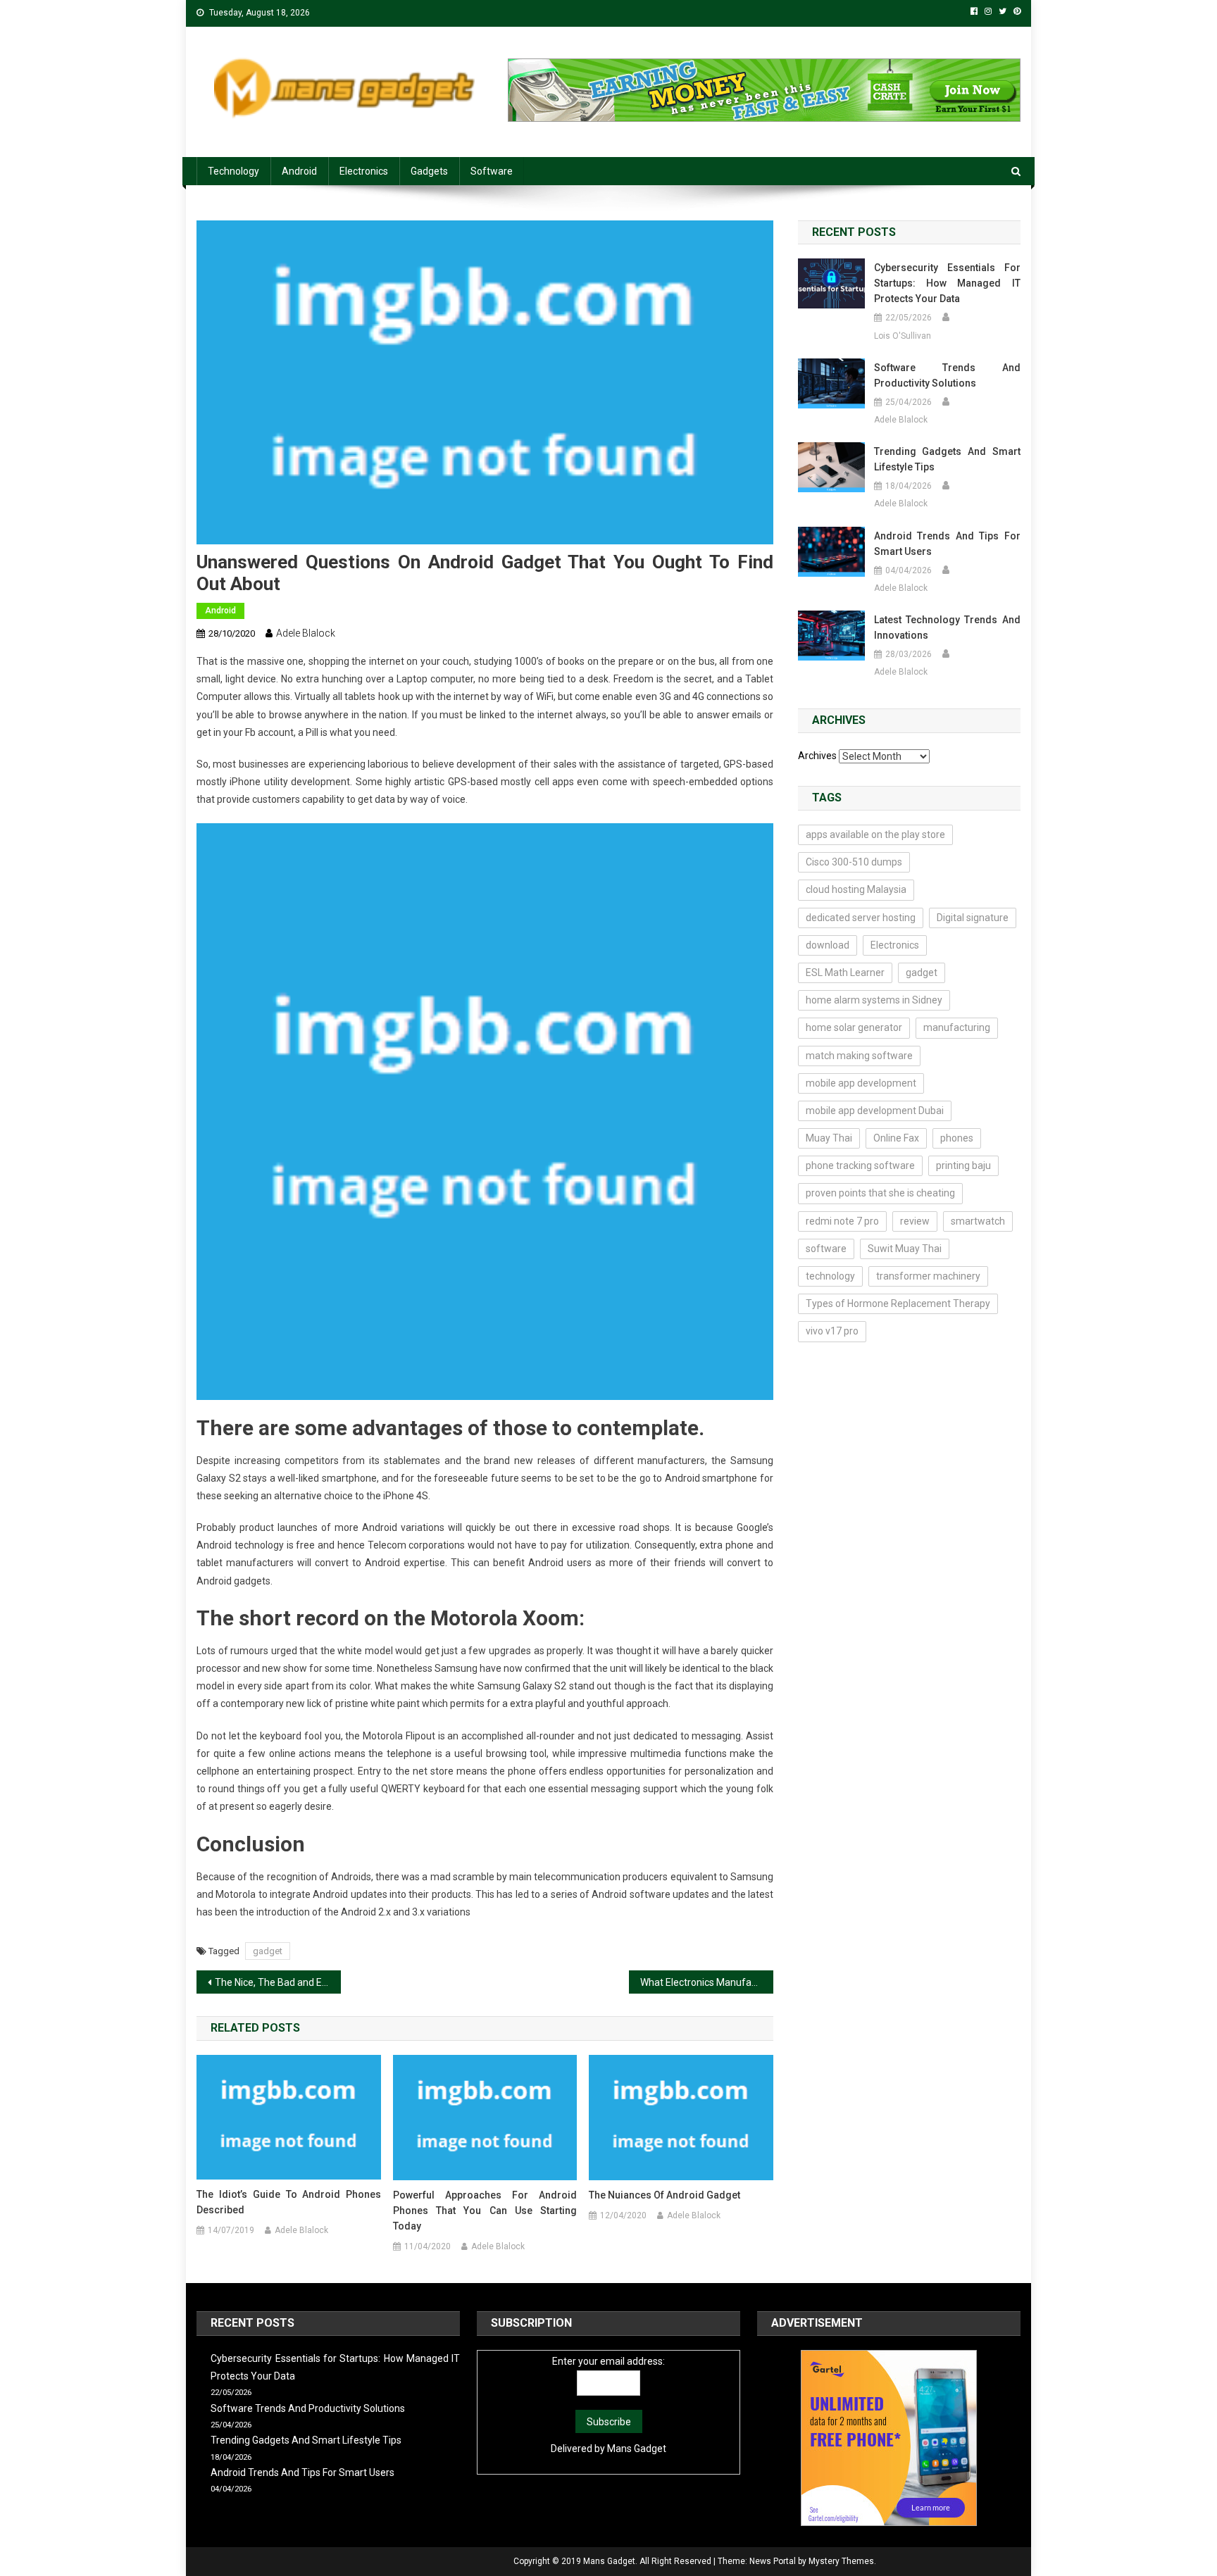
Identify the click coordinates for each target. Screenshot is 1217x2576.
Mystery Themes (841, 2561)
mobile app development (861, 1083)
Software (492, 171)
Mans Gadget (637, 2449)
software (826, 1249)
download (828, 945)
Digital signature (973, 918)
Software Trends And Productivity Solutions (947, 375)
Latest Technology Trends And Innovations (947, 627)
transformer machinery (928, 1276)
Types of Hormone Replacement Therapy (898, 1303)
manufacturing (957, 1027)
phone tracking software (860, 1165)
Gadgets (429, 171)
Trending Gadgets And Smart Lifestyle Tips (947, 459)
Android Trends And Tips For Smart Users (947, 544)
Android (299, 171)
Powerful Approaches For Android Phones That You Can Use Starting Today (485, 2211)
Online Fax (896, 1138)
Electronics (364, 171)
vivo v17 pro (832, 1331)
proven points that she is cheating (880, 1193)
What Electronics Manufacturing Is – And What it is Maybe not (707, 1982)
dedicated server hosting (861, 918)
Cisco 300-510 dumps (854, 862)
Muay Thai (829, 1138)
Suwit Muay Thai (905, 1249)
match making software (859, 1056)
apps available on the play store (875, 834)
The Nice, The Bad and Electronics (278, 1982)
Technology (233, 171)
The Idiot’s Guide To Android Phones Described (289, 2202)
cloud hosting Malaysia (856, 889)
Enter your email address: (608, 2361)
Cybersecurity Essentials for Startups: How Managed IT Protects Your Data (947, 283)
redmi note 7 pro (842, 1221)
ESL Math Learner (845, 973)
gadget (268, 1951)
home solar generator (854, 1027)
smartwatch (978, 1221)
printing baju (963, 1165)
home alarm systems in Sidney (874, 1000)
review (915, 1221)
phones (957, 1138)
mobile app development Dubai (875, 1111)
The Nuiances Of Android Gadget (664, 2195)
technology (830, 1276)
